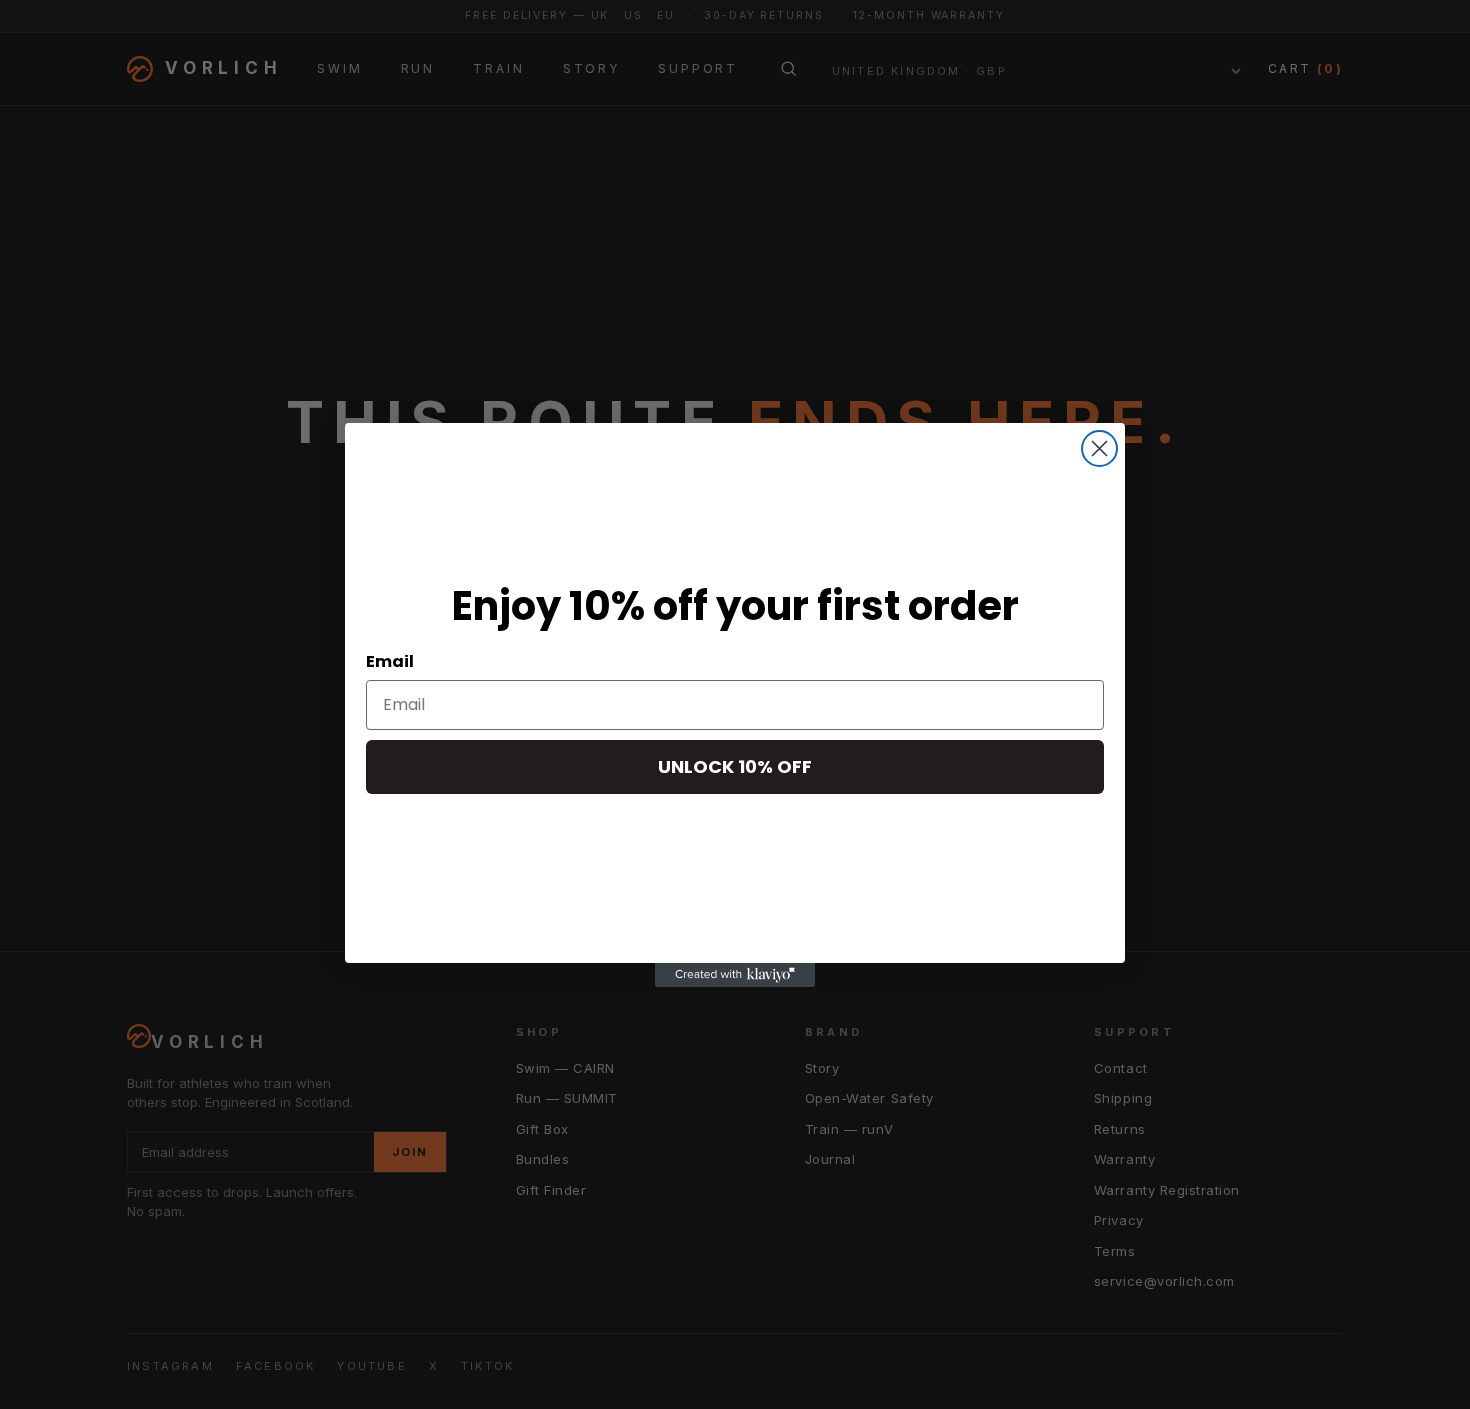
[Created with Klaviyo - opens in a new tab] (735, 975)
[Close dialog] (1099, 448)
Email (390, 661)
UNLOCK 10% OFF (735, 766)
